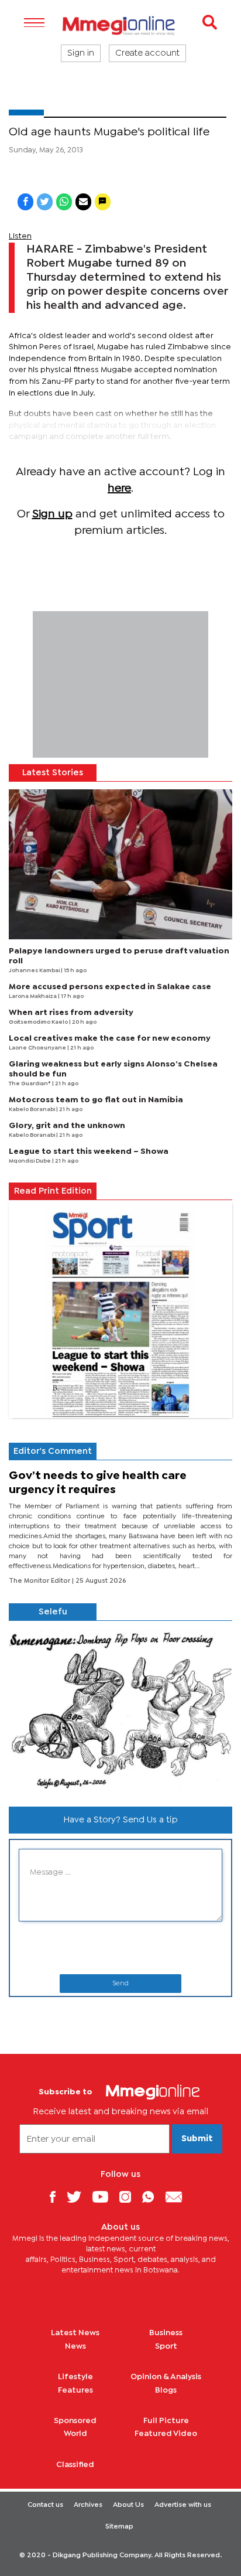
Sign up (52, 514)
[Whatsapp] (152, 2197)
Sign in (81, 53)
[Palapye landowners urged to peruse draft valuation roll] (120, 864)
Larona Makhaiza (33, 996)
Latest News (75, 2333)
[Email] (178, 2197)
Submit (197, 2139)
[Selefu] (120, 1709)
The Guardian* (30, 1084)
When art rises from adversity (71, 1013)
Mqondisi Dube (30, 1161)
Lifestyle (75, 2377)
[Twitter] (78, 2197)
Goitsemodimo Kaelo (39, 1022)
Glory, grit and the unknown (67, 1126)
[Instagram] (130, 2197)
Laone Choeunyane (38, 1048)
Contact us (45, 2505)
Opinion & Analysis (166, 2377)
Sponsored (75, 2421)
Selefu (53, 1612)
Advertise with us (183, 2505)
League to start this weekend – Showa (89, 1151)
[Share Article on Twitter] (45, 202)
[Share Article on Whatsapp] (64, 202)
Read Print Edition (53, 1191)
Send (120, 1984)
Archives (88, 2505)
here (119, 488)
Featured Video (166, 2434)
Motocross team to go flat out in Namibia (96, 1100)
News (75, 2346)
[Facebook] (57, 2197)
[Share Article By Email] (83, 202)
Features (75, 2390)
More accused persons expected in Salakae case (110, 987)
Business (166, 2333)
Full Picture (166, 2421)
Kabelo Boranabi (32, 1110)
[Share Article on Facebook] (25, 202)
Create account (147, 53)
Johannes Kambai (35, 971)
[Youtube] (105, 2197)
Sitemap (119, 2527)
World (75, 2434)
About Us (128, 2505)
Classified (75, 2465)
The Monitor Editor (40, 1581)
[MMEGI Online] (120, 25)
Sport (166, 2346)
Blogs (166, 2390)
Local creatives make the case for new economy (110, 1038)
